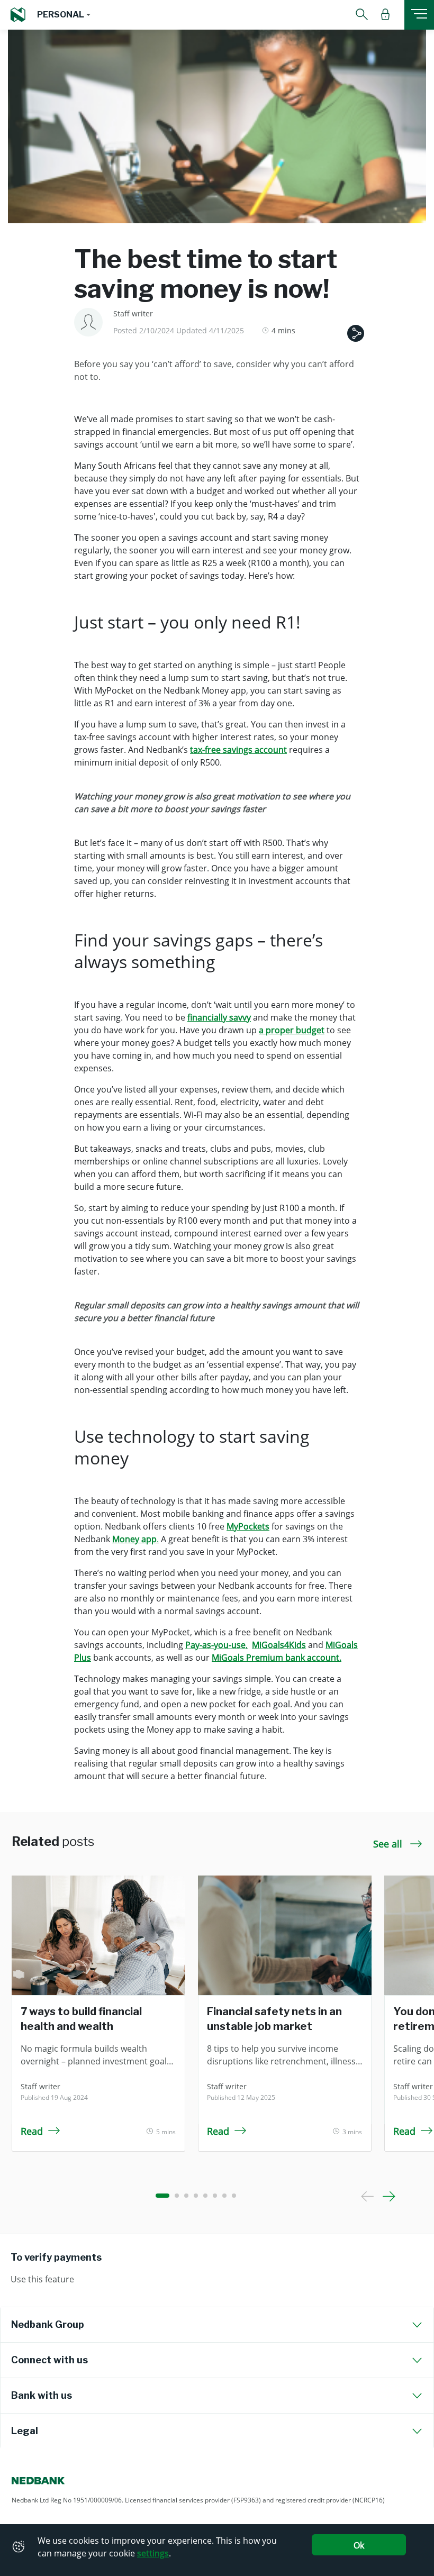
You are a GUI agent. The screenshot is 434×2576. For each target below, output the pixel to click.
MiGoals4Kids (279, 1645)
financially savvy (219, 1017)
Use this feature (42, 2279)
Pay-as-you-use (215, 1645)
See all (389, 1844)
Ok (359, 2545)
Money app (134, 1539)
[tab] (217, 2325)
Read (32, 2131)
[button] (64, 15)
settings (153, 2553)
